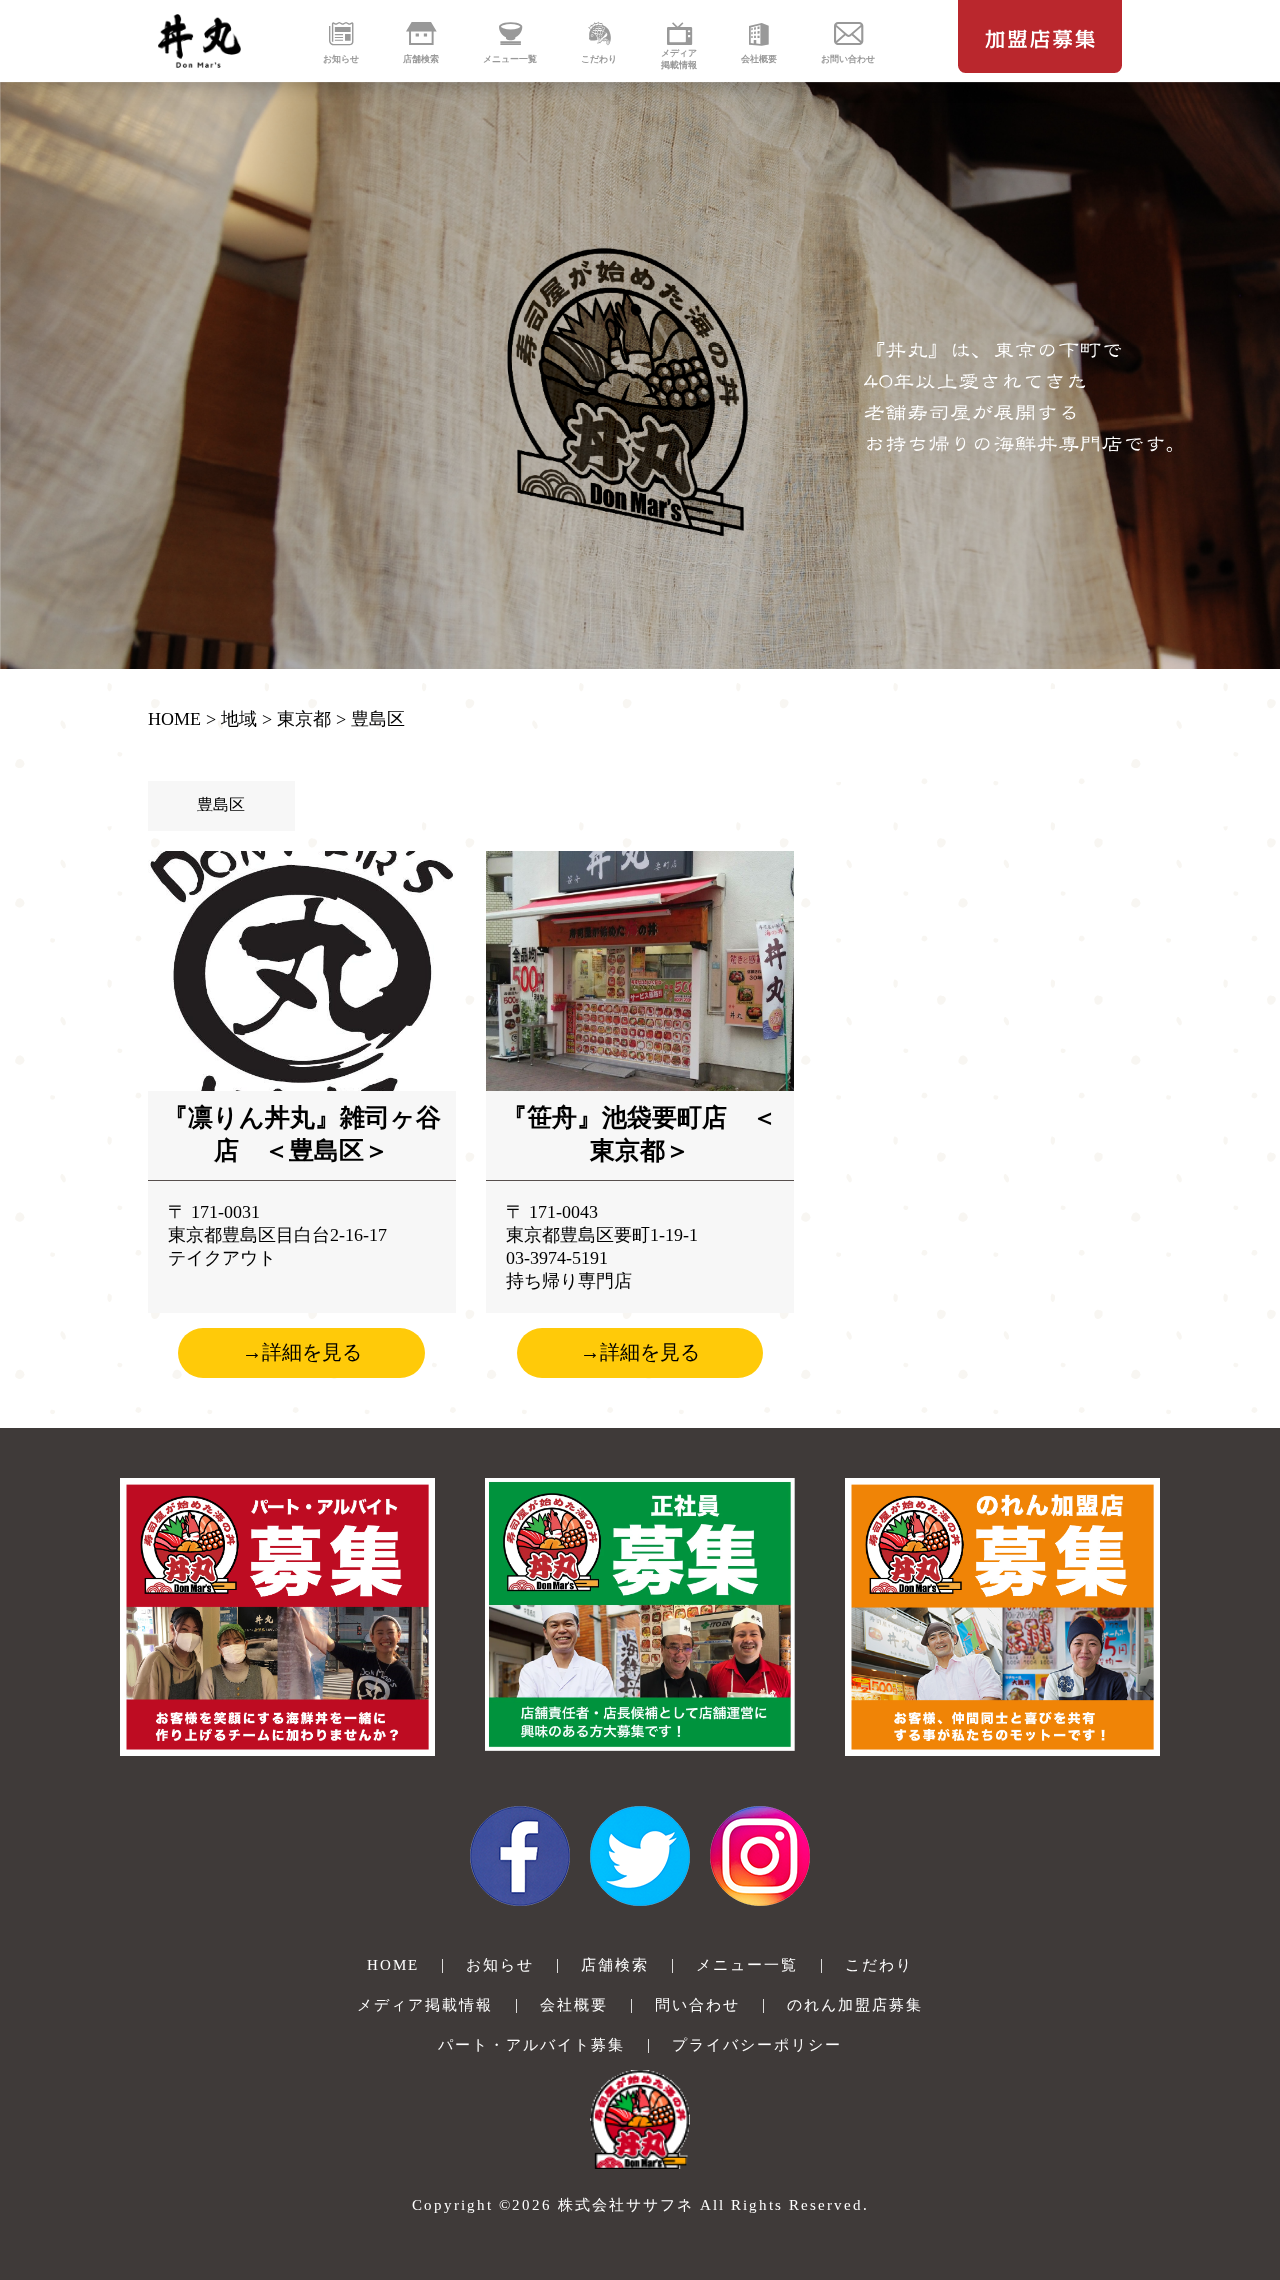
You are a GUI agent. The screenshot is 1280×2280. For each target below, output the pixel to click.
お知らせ (500, 1965)
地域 (239, 719)
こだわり (879, 1965)
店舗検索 (615, 1965)
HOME (174, 719)
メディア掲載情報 (425, 2005)
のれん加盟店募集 (855, 2005)
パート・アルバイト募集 (531, 2045)
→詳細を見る (302, 1352)
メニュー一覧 (747, 1965)
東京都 (304, 719)
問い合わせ (697, 2005)
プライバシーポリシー (757, 2045)
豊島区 (378, 719)
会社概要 (574, 2005)
